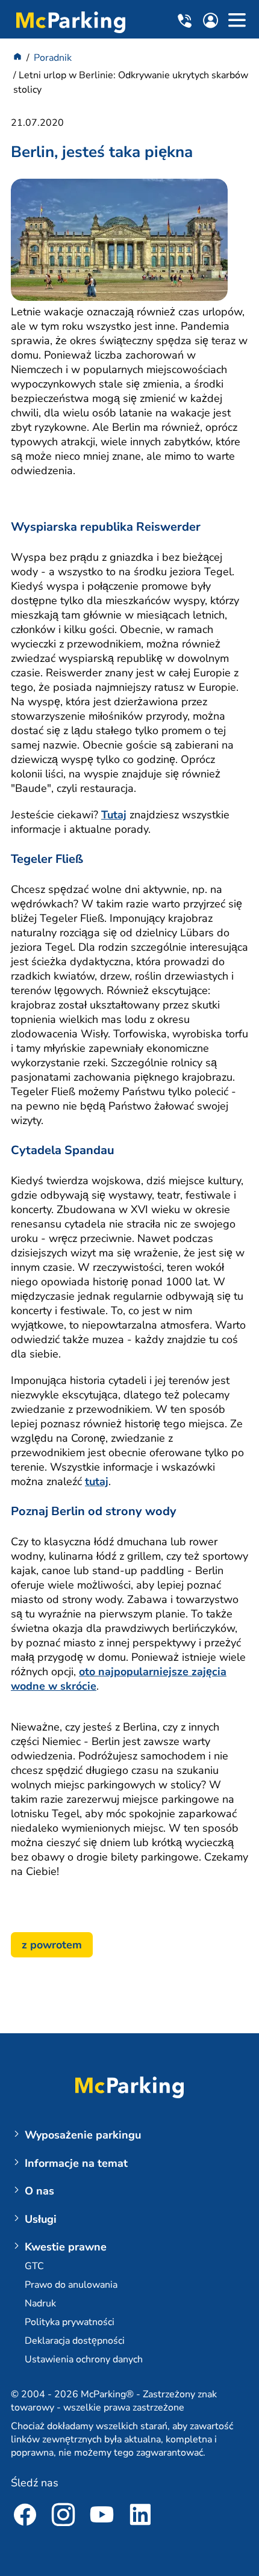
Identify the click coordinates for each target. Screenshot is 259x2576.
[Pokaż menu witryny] (237, 22)
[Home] (17, 58)
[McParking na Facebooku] (25, 2517)
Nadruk (40, 2303)
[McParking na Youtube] (102, 2517)
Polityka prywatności (70, 2322)
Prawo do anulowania (71, 2285)
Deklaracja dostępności (75, 2341)
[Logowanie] (214, 23)
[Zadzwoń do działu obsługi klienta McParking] (186, 21)
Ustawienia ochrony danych (84, 2359)
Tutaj (114, 815)
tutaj (97, 1481)
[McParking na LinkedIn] (140, 2517)
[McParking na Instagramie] (63, 2517)
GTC (34, 2266)
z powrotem (52, 1945)
